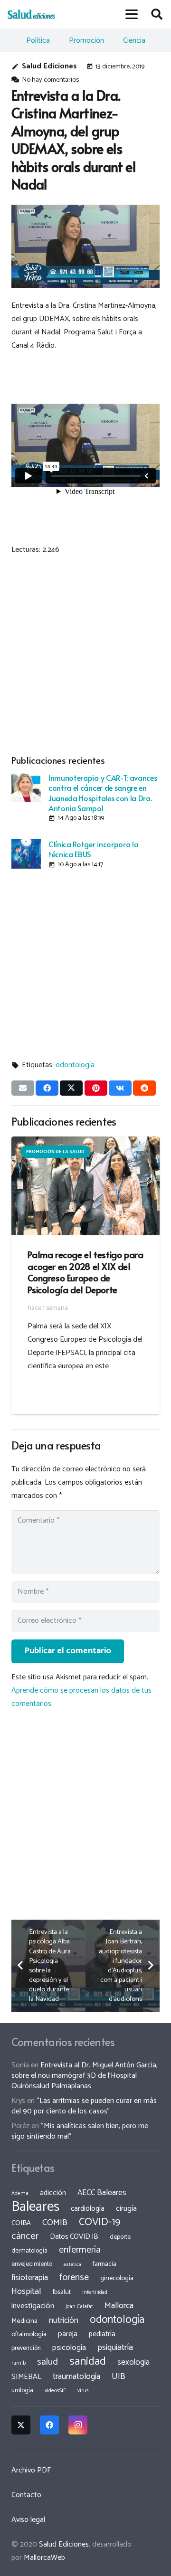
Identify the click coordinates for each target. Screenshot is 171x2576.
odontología (75, 1065)
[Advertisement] (85, 653)
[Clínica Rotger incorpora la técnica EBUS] (26, 854)
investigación (33, 2306)
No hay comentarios (50, 80)
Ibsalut (62, 2292)
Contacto (26, 2495)
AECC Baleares (102, 2193)
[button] (132, 14)
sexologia (133, 2362)
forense (74, 2278)
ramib (19, 2363)
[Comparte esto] (47, 1088)
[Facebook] (49, 2425)
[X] (21, 2425)
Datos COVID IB (74, 2237)
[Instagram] (78, 2425)
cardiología (88, 2209)
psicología (69, 2348)
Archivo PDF (31, 2470)
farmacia (104, 2264)
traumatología (76, 2377)
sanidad (88, 2361)
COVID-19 (100, 2222)
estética (72, 2264)
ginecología (117, 2278)
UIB (119, 2377)
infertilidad (95, 2292)
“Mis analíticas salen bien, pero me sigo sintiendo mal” (80, 2131)
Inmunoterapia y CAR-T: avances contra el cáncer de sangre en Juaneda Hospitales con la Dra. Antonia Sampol (103, 793)
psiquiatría (115, 2348)
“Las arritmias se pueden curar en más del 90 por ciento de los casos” (84, 2106)
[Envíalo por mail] (23, 1088)
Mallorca (119, 2306)
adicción (53, 2193)
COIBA (21, 2223)
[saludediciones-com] (31, 14)
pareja (68, 2334)
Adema (20, 2194)
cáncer (25, 2236)
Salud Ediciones (49, 66)
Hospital (26, 2292)
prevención (26, 2348)
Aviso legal (28, 2520)
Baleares (35, 2207)
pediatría (102, 2334)
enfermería (80, 2250)
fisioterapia (30, 2278)
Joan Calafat (79, 2307)
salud (47, 2362)
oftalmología (29, 2334)
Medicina (24, 2321)
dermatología (29, 2251)
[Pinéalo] (96, 1088)
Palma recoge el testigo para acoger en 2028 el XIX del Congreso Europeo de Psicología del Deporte (85, 1272)
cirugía (126, 2209)
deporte (120, 2237)
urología (22, 2390)
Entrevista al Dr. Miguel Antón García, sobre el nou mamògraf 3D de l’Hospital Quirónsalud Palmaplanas (85, 2076)
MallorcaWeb (44, 2558)
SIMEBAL (26, 2377)
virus (83, 2391)
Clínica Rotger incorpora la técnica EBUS (93, 849)
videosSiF (55, 2391)
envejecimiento (32, 2264)
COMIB (55, 2223)
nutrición (64, 2320)
